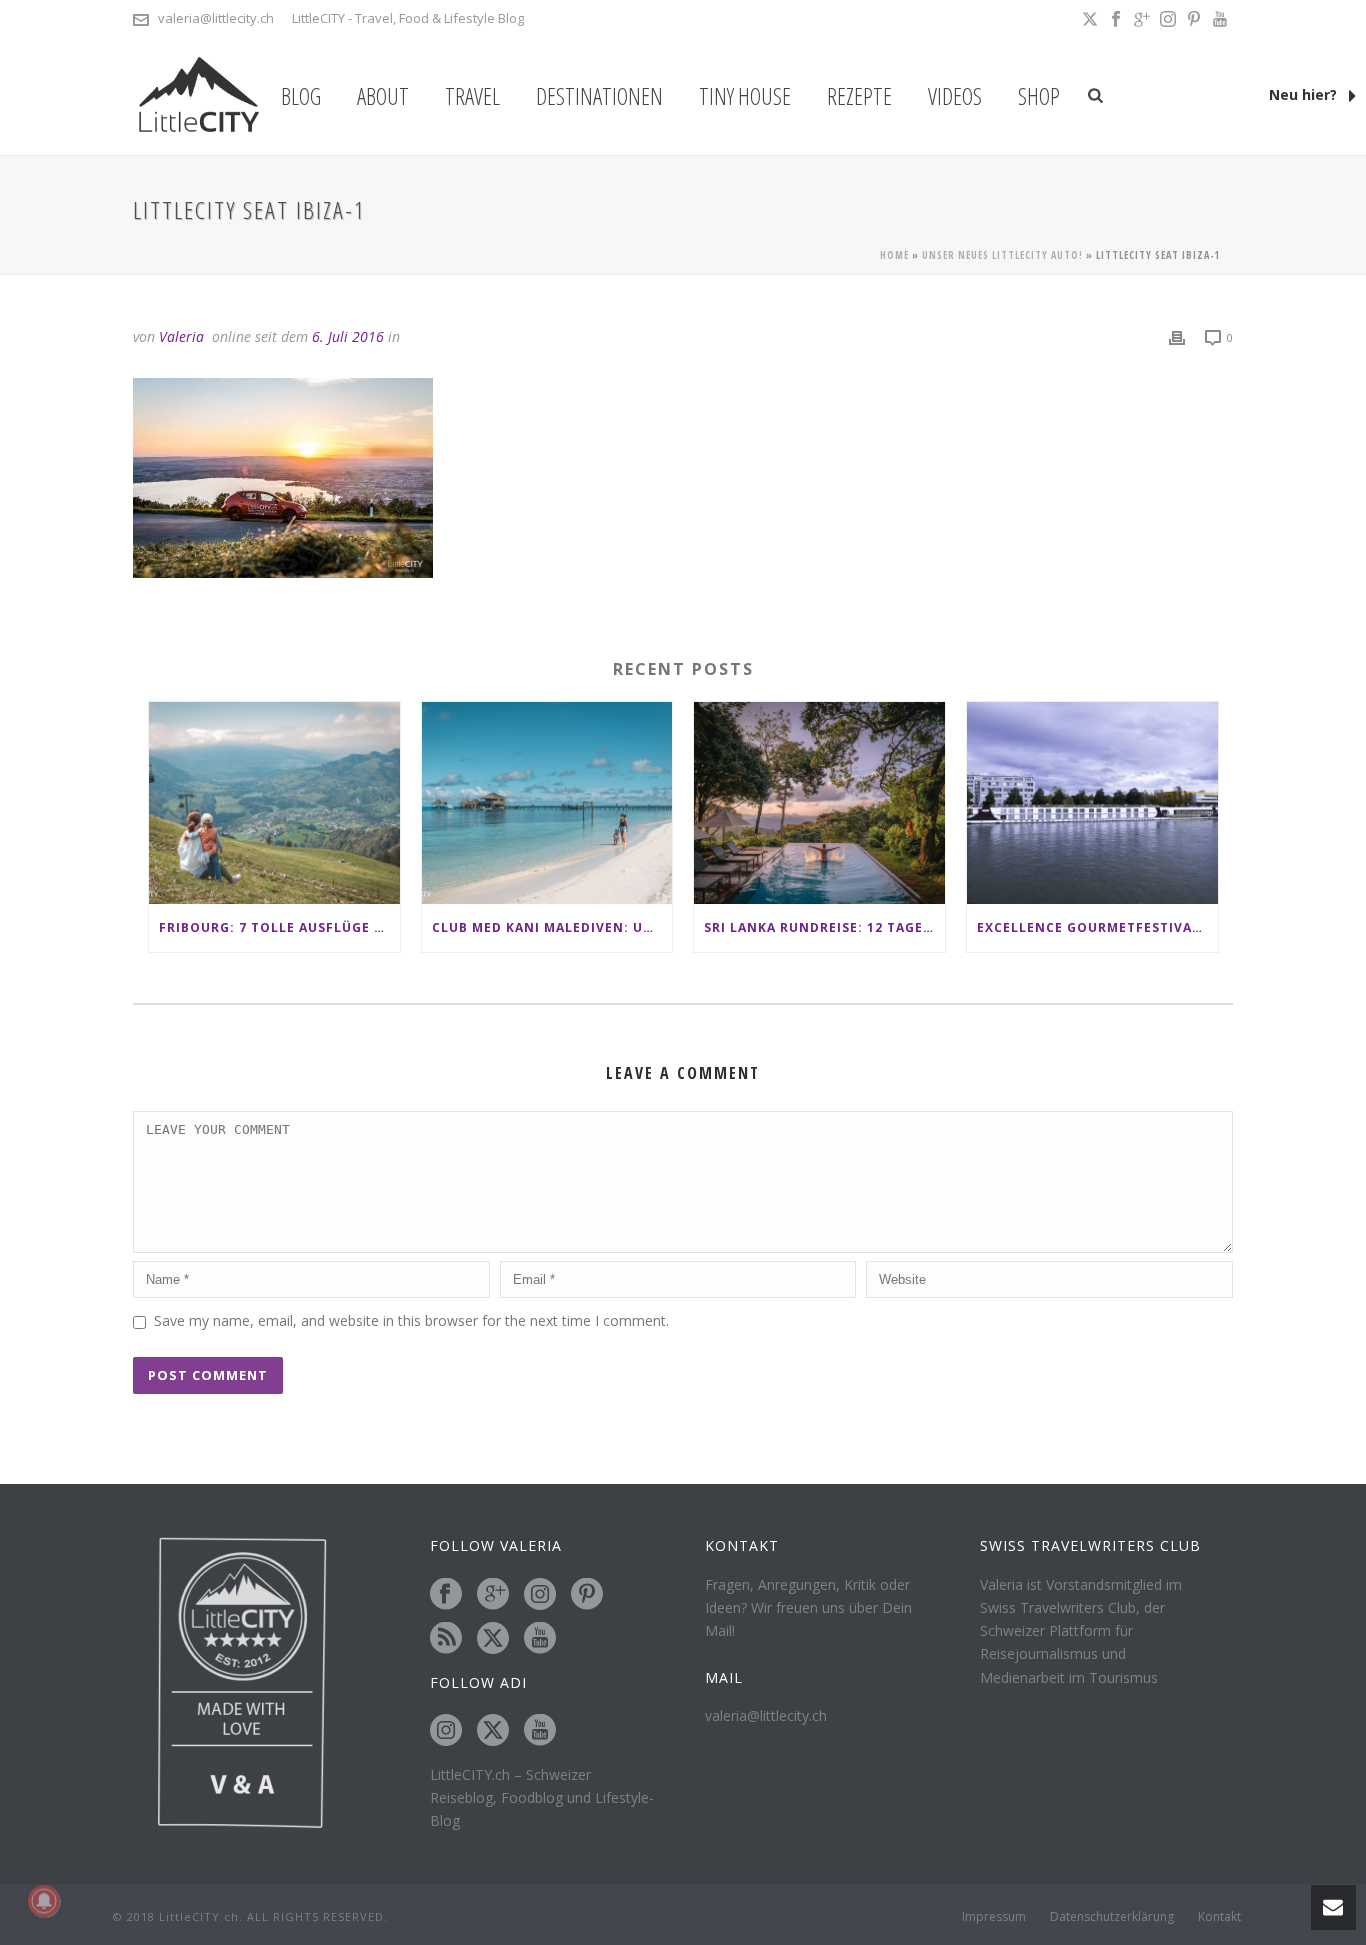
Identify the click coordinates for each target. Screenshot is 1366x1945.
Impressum (994, 1917)
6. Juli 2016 (348, 336)
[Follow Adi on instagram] (446, 1731)
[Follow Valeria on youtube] (540, 1639)
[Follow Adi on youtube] (540, 1731)
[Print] (1177, 336)
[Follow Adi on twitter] (493, 1731)
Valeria (181, 336)
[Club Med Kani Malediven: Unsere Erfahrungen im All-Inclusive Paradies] (547, 802)
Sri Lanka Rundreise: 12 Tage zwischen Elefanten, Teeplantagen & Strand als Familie (824, 927)
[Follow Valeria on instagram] (540, 1595)
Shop (1039, 96)
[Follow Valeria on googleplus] (493, 1595)
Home (894, 255)
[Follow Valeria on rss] (446, 1639)
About (383, 96)
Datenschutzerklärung (1112, 1917)
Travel (472, 96)
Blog (301, 96)
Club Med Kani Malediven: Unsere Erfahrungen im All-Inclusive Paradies (552, 927)
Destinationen (599, 96)
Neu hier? (1305, 94)
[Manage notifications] (44, 1901)
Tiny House (745, 96)
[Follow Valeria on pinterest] (587, 1595)
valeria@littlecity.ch (216, 18)
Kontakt (1219, 1917)
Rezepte (859, 96)
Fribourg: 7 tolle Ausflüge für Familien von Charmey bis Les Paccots (279, 927)
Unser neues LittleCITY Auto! (1002, 255)
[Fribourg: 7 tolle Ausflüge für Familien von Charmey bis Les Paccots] (274, 802)
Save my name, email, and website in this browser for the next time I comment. (411, 1320)
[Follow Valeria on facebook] (446, 1595)
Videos (955, 96)
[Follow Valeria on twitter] (493, 1639)
